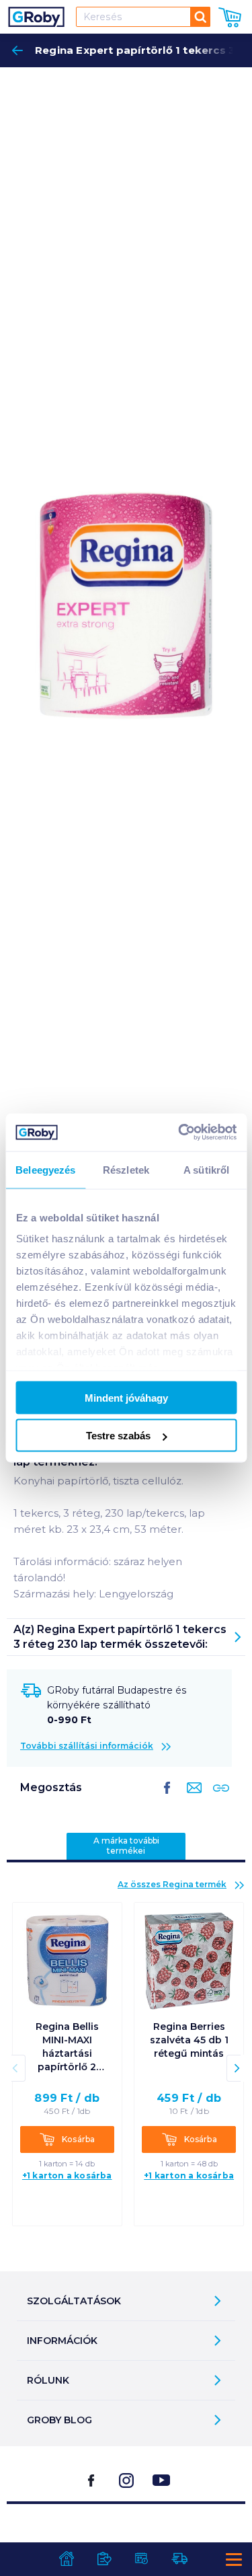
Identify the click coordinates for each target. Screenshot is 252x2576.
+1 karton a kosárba (67, 2175)
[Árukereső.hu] (126, 2538)
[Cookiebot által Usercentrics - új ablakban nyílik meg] (179, 1133)
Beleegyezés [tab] (45, 1169)
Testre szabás (118, 1436)
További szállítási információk (87, 1746)
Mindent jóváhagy (126, 1397)
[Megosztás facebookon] (167, 1798)
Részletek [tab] (126, 1169)
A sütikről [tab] (206, 1169)
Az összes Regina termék (172, 1884)
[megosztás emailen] (192, 1798)
